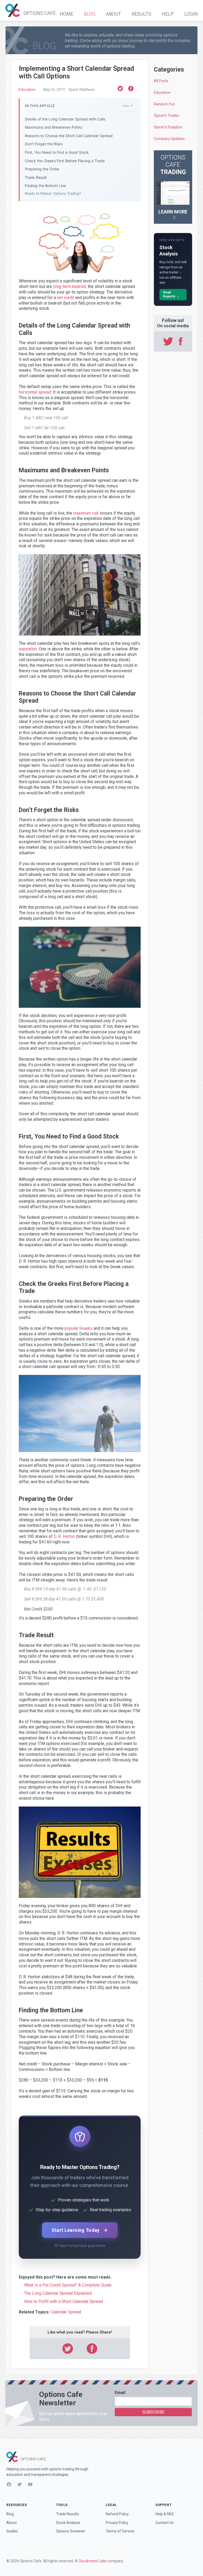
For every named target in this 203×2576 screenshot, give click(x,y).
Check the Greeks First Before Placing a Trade (65, 161)
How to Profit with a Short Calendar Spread (63, 2301)
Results (141, 14)
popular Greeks (79, 1328)
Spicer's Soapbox (168, 127)
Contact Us (165, 2523)
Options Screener (71, 2531)
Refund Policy (117, 2514)
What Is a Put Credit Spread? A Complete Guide (68, 2285)
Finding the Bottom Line (45, 186)
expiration (28, 649)
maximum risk (86, 513)
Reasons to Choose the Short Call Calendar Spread (69, 136)
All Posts (161, 81)
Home (66, 14)
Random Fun (164, 104)
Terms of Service (120, 2531)
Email (120, 2393)
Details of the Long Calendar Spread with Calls (65, 119)
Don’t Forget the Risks (44, 144)
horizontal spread (35, 392)
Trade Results (68, 2514)
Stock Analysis (68, 2523)
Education (27, 90)
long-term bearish (70, 286)
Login (191, 14)
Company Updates (169, 139)
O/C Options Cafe (31, 10)
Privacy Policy (117, 2523)
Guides (12, 2531)
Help (168, 14)
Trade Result (36, 177)
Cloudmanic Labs (93, 2561)
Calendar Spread (66, 2312)
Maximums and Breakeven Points (54, 127)
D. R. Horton (64, 1536)
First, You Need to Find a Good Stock (57, 152)
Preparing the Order (42, 169)
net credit (66, 298)
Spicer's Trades (167, 115)
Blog (90, 14)
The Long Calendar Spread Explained (58, 2293)
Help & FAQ (165, 2514)
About (114, 14)
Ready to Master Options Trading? (53, 193)
